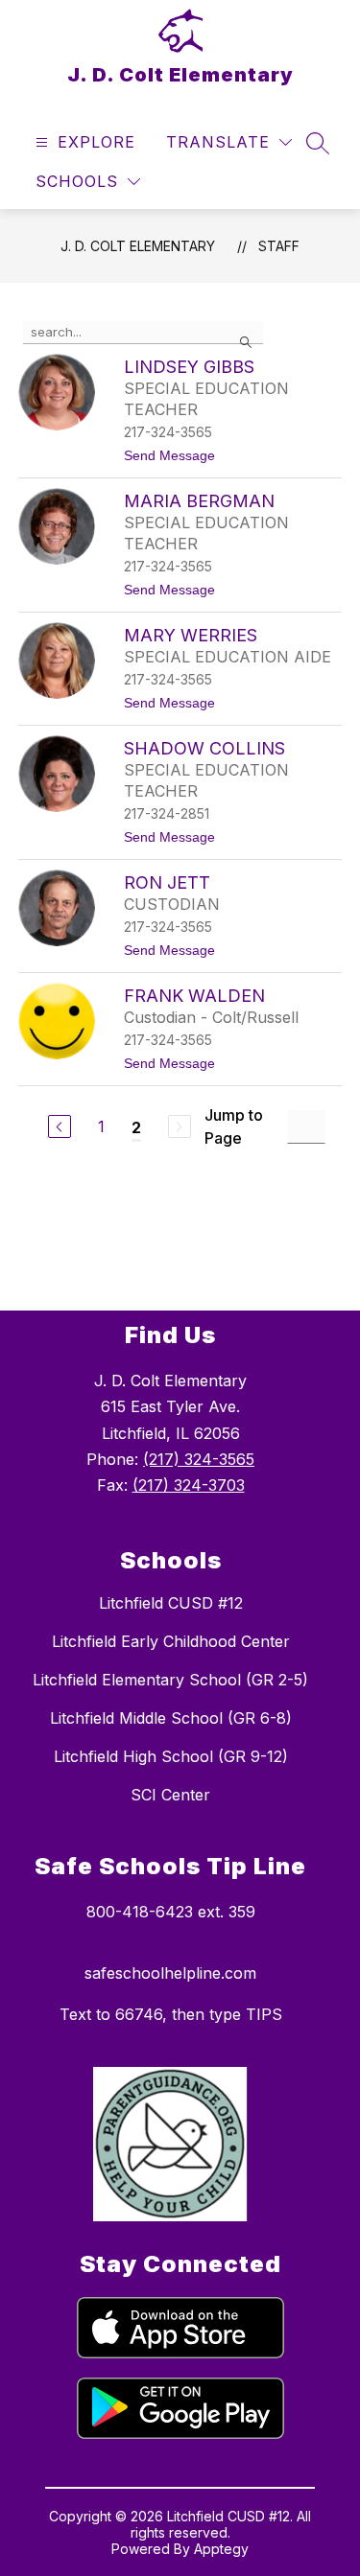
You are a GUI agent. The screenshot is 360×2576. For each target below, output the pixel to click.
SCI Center (170, 1795)
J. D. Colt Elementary (138, 246)
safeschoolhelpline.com (170, 1973)
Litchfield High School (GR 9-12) (171, 1756)
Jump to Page (234, 1126)
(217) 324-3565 (199, 1459)
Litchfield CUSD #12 (171, 1603)
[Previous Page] (60, 1126)
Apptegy (221, 2549)
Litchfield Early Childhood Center (171, 1641)
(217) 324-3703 (189, 1485)
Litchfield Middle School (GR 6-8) (171, 1718)
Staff (279, 246)
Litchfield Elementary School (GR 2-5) (170, 1680)
